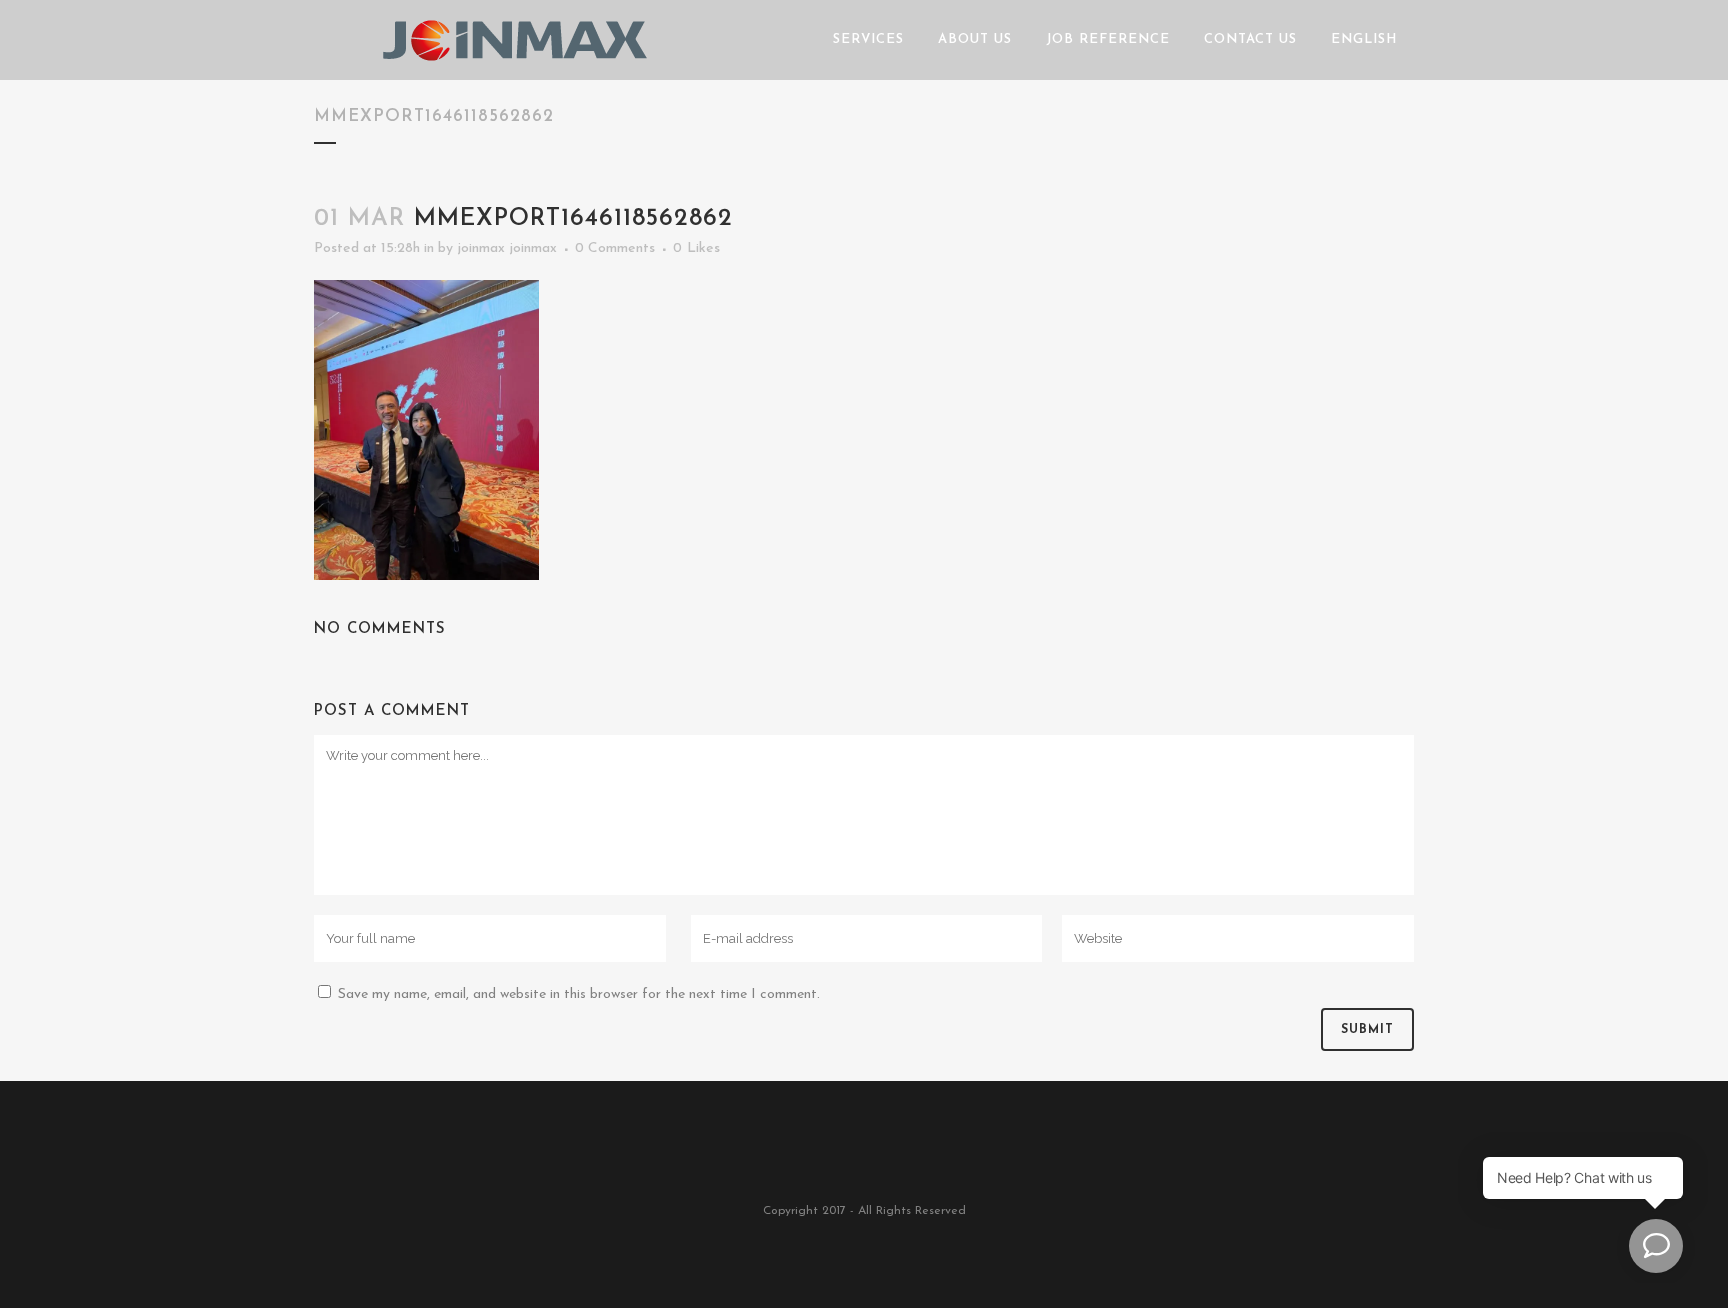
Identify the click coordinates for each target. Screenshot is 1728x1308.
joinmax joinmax (507, 248)
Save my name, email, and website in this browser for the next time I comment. (579, 994)
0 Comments (615, 248)
